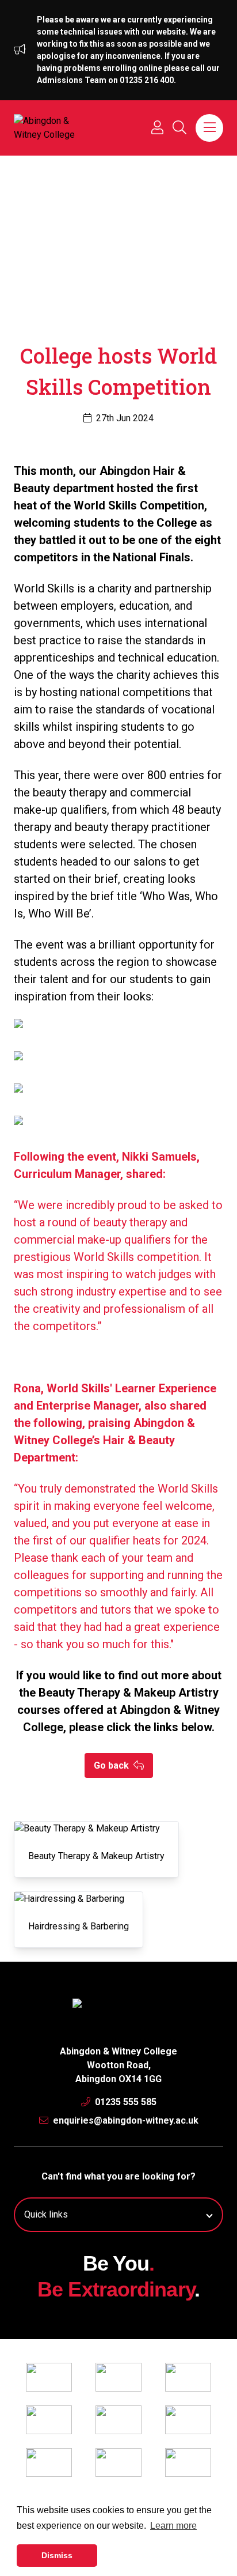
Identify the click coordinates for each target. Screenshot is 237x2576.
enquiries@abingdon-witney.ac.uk (125, 2120)
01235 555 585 (125, 2102)
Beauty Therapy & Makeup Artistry (96, 1856)
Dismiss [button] (57, 2555)
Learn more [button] (173, 2526)
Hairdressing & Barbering (79, 1926)
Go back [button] (112, 1765)
